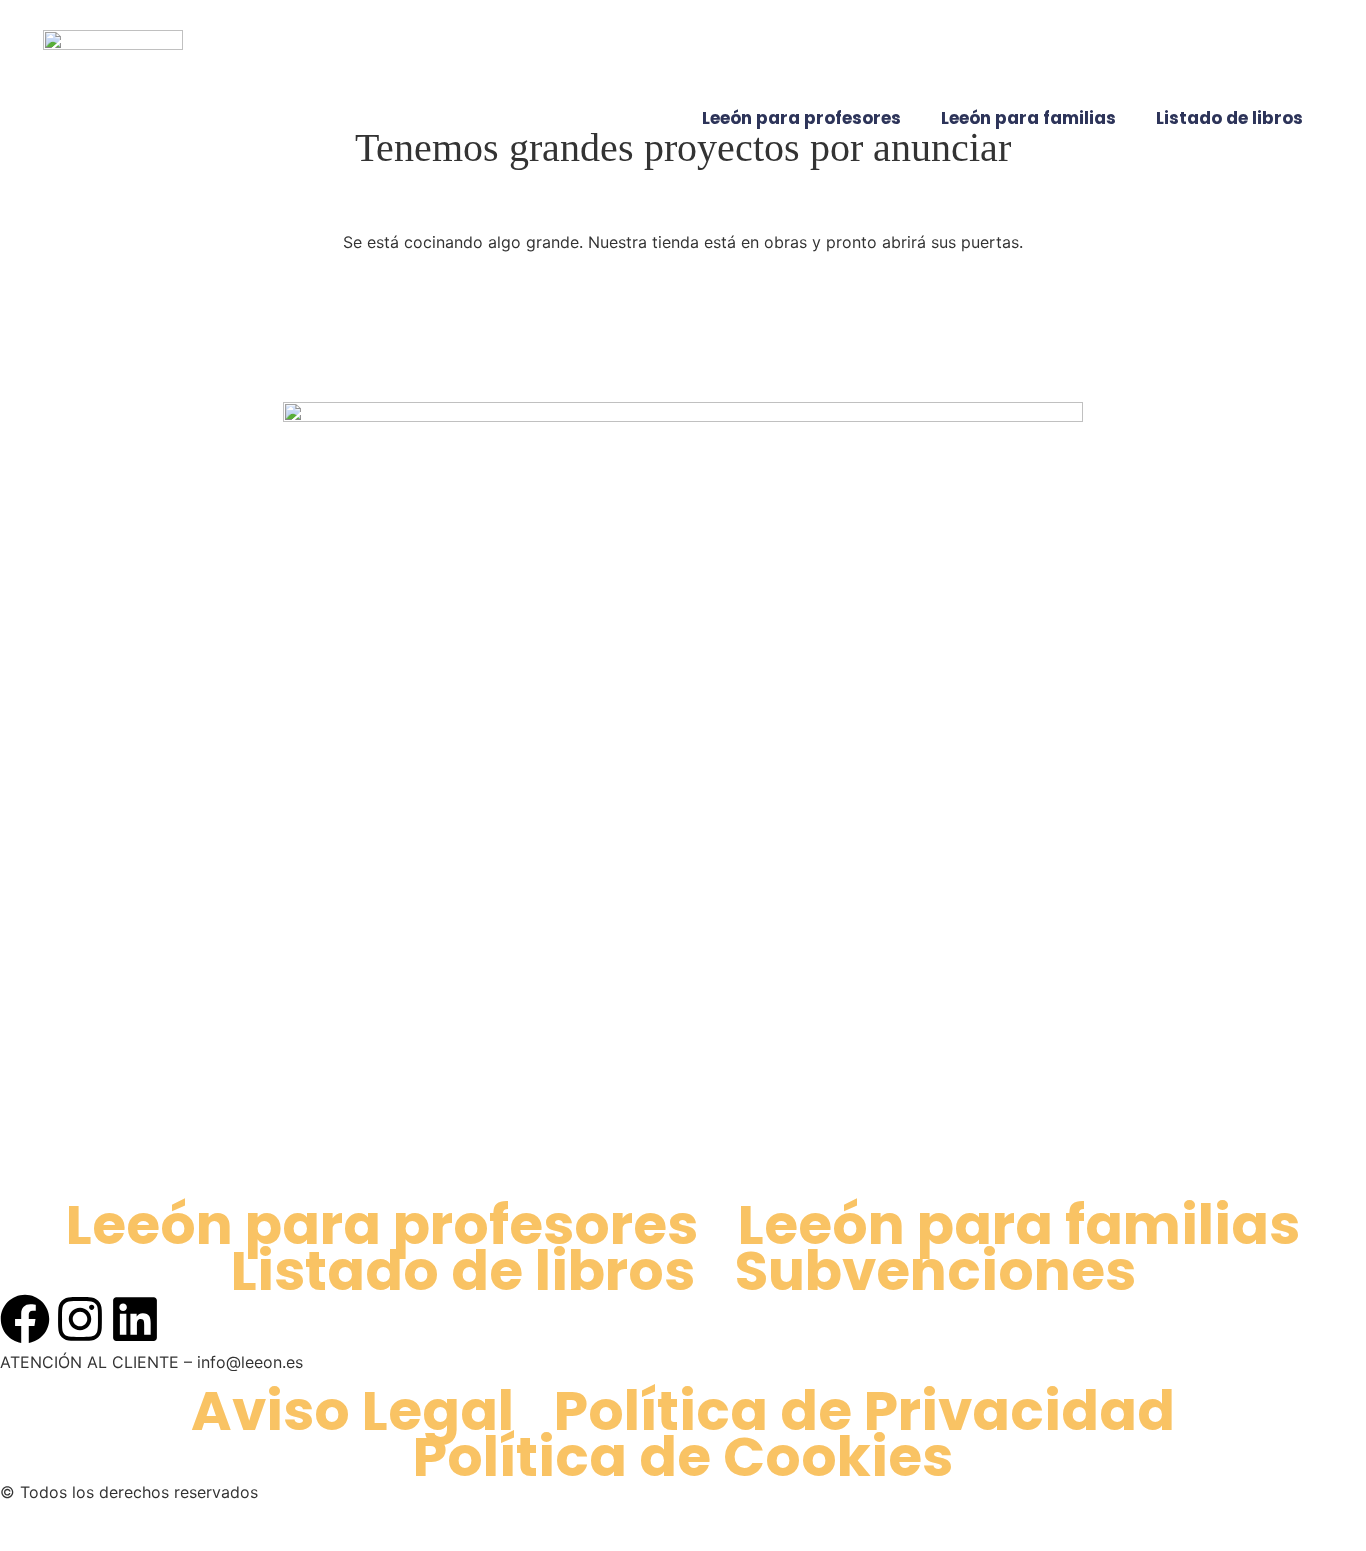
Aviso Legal (352, 1411)
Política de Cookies (683, 1457)
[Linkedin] (135, 1319)
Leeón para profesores (801, 118)
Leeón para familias (1028, 118)
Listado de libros (1229, 118)
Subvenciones (935, 1271)
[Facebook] (25, 1319)
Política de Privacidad (864, 1411)
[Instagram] (80, 1319)
